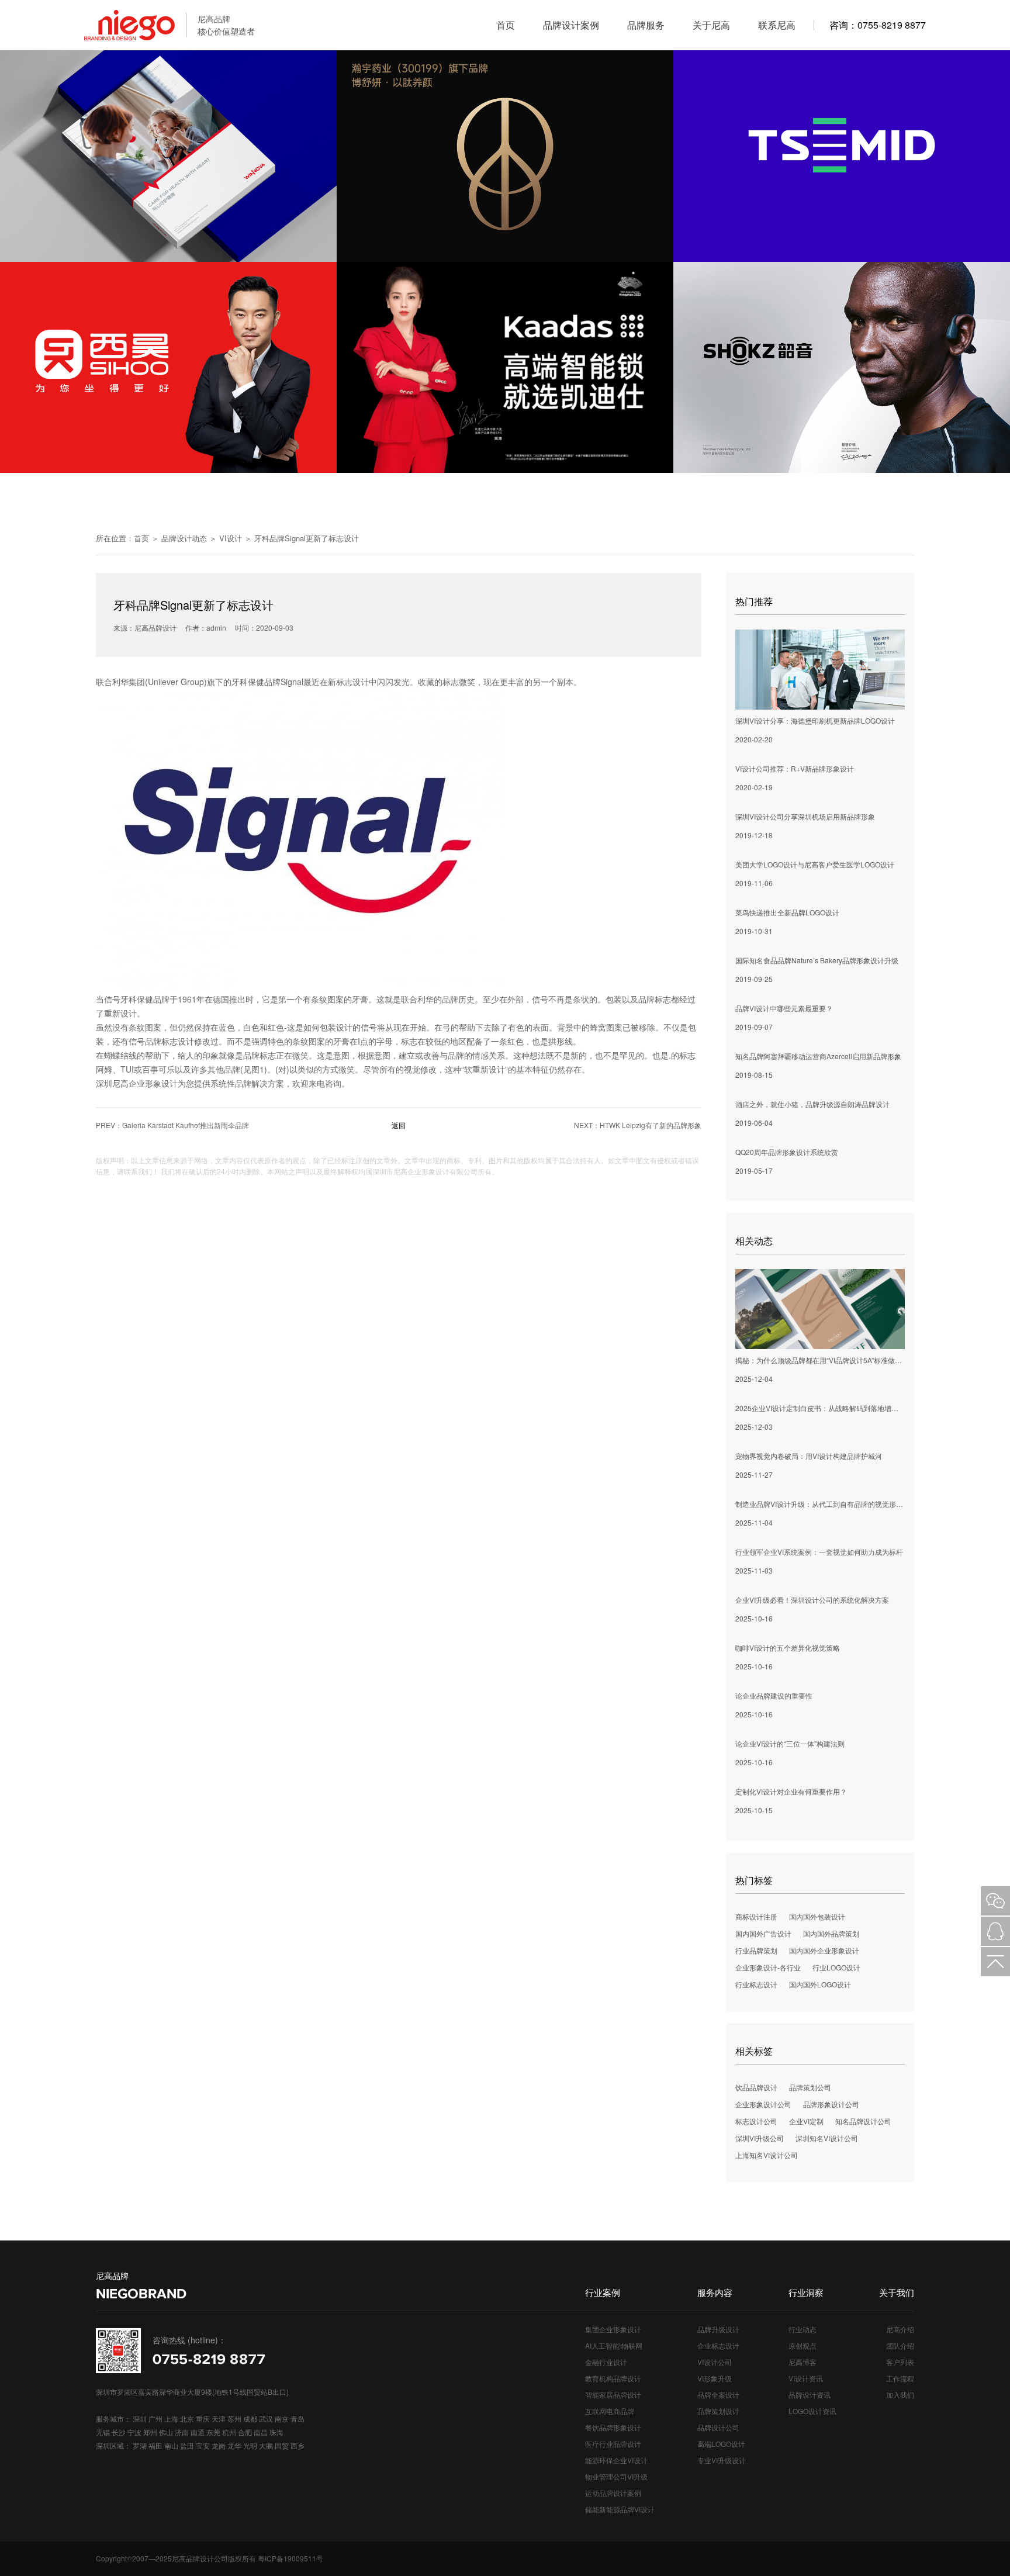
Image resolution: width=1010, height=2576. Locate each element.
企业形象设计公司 (763, 2104)
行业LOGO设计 (836, 1967)
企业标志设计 (718, 2345)
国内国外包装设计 (817, 1916)
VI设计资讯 (806, 2378)
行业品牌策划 (756, 1950)
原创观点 (803, 2345)
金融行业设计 (606, 2362)
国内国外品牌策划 (831, 1933)
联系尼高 (777, 25)
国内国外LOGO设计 (820, 1984)
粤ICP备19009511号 (290, 2558)
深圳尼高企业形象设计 (137, 1083)
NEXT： (638, 1125)
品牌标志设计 (170, 1041)
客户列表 (900, 2362)
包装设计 (336, 1027)
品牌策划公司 (810, 2087)
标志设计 (352, 682)
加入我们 (900, 2395)
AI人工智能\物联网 (614, 2345)
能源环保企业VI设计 (616, 2460)
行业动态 (803, 2329)
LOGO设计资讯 (812, 2411)
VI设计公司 (715, 2362)
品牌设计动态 (184, 538)
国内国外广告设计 (763, 1933)
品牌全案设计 (718, 2395)
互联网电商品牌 (610, 2411)
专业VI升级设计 (722, 2460)
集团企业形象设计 (613, 2329)
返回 (399, 1125)
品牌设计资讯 (810, 2395)
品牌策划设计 (718, 2411)
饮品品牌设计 (756, 2087)
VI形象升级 (715, 2378)
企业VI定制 (806, 2121)
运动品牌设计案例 (613, 2493)
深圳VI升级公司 (760, 2138)
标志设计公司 (756, 2121)
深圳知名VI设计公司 (827, 2138)
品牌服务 (646, 25)
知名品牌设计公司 (863, 2121)
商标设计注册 (756, 1916)
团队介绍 (900, 2345)
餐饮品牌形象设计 (613, 2427)
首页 (506, 25)
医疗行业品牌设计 (613, 2444)
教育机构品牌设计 (613, 2378)
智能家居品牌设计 (613, 2395)
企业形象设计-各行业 (768, 1967)
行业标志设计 (756, 1984)
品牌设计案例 (571, 25)
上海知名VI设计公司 (767, 2155)
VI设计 (231, 538)
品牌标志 (655, 999)
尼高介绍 (900, 2329)
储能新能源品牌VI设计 (620, 2509)
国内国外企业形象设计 (824, 1950)
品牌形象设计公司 (831, 2104)
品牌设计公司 (718, 2427)
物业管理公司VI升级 (616, 2476)
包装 (614, 999)
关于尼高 (711, 25)
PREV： (172, 1125)
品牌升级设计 (718, 2329)
